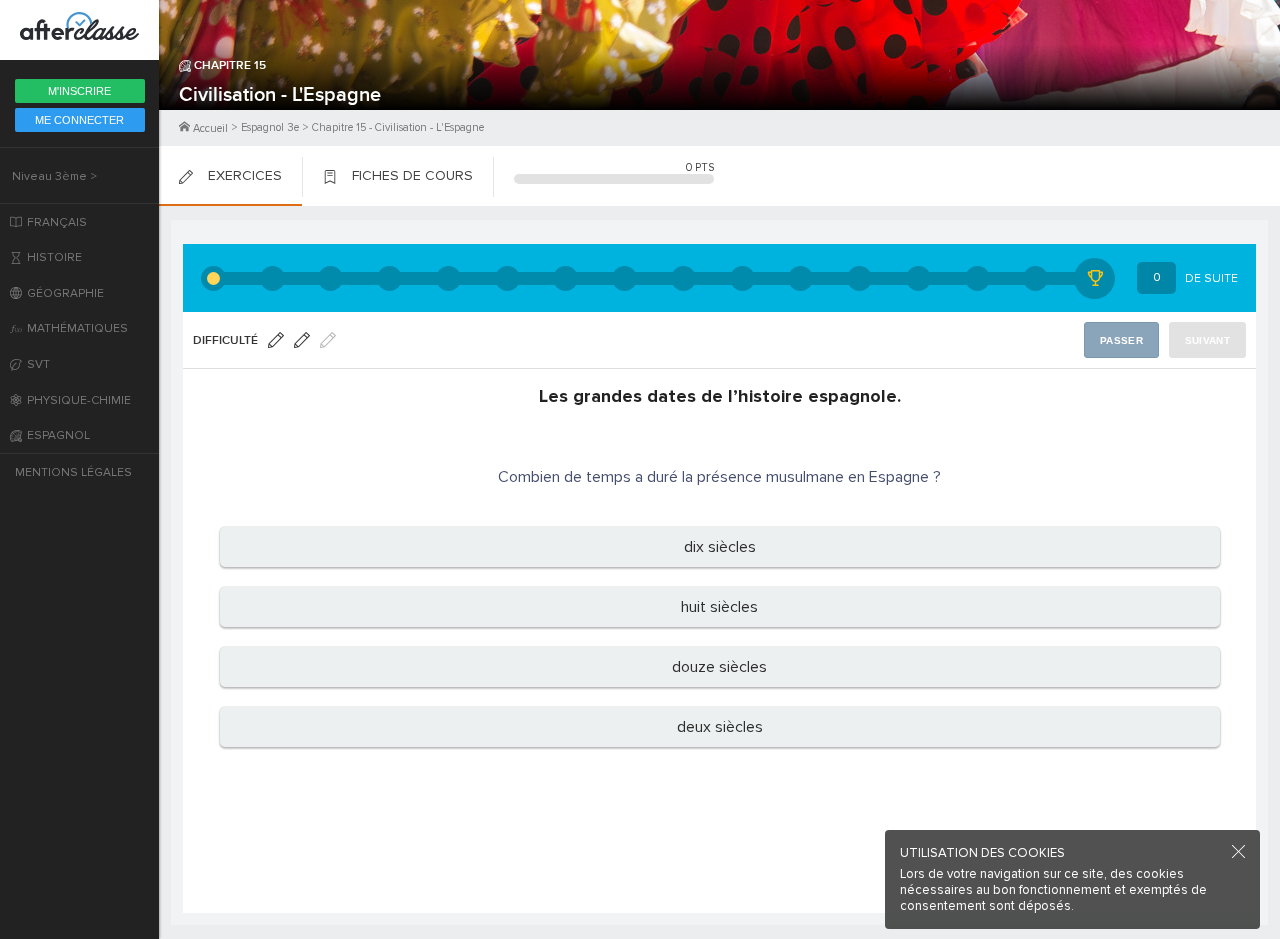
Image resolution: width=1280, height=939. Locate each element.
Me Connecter (79, 120)
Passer (1121, 340)
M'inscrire (79, 91)
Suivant (1207, 340)
